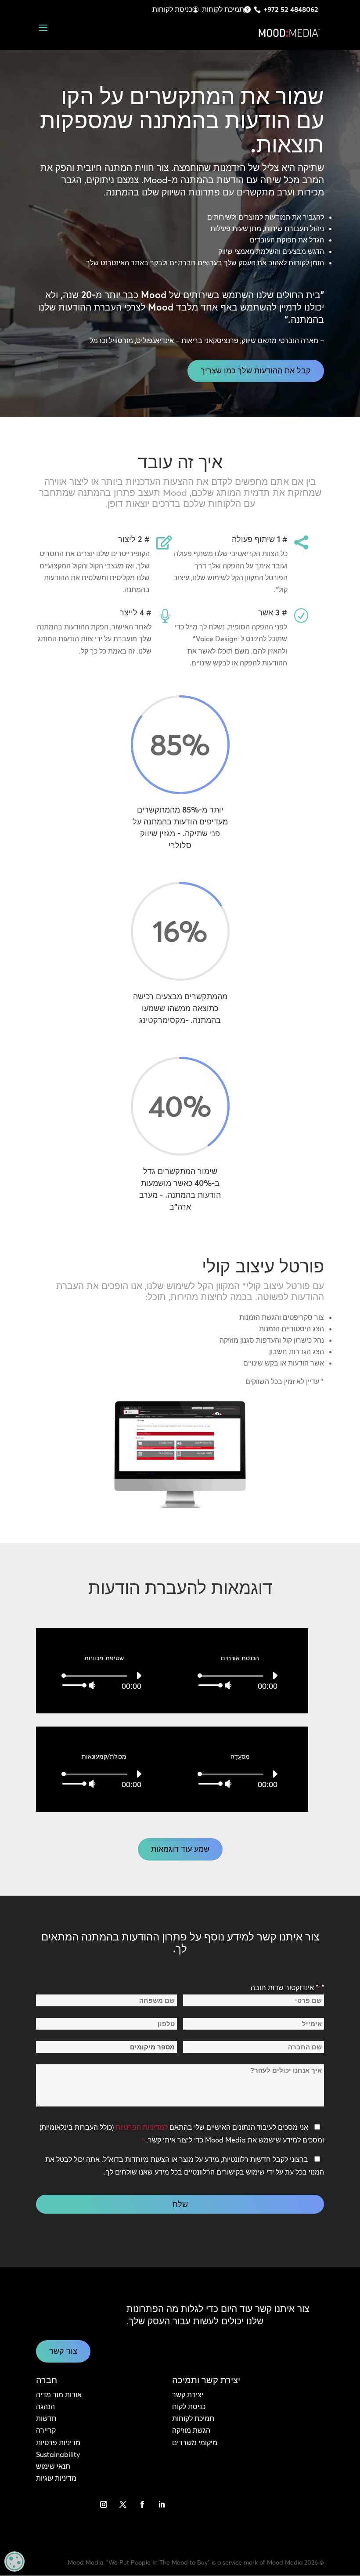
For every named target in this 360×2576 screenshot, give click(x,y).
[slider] (211, 1685)
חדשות (46, 2418)
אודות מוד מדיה (59, 2395)
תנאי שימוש (53, 2466)
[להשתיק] (228, 1685)
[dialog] (14, 2562)
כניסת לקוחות (172, 9)
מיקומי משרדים (195, 2442)
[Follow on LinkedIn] (162, 2504)
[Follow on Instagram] (104, 2504)
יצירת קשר (188, 2395)
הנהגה (45, 2406)
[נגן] (275, 1676)
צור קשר (63, 2351)
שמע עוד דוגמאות (180, 1849)
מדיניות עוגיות (56, 2478)
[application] (240, 1680)
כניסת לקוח (189, 2406)
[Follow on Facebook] (142, 2504)
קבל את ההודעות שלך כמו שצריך (256, 370)
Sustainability (58, 2454)
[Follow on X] (123, 2504)
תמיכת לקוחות (223, 9)
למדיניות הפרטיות (142, 2127)
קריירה (46, 2430)
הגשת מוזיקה (191, 2430)
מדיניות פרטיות (58, 2442)
